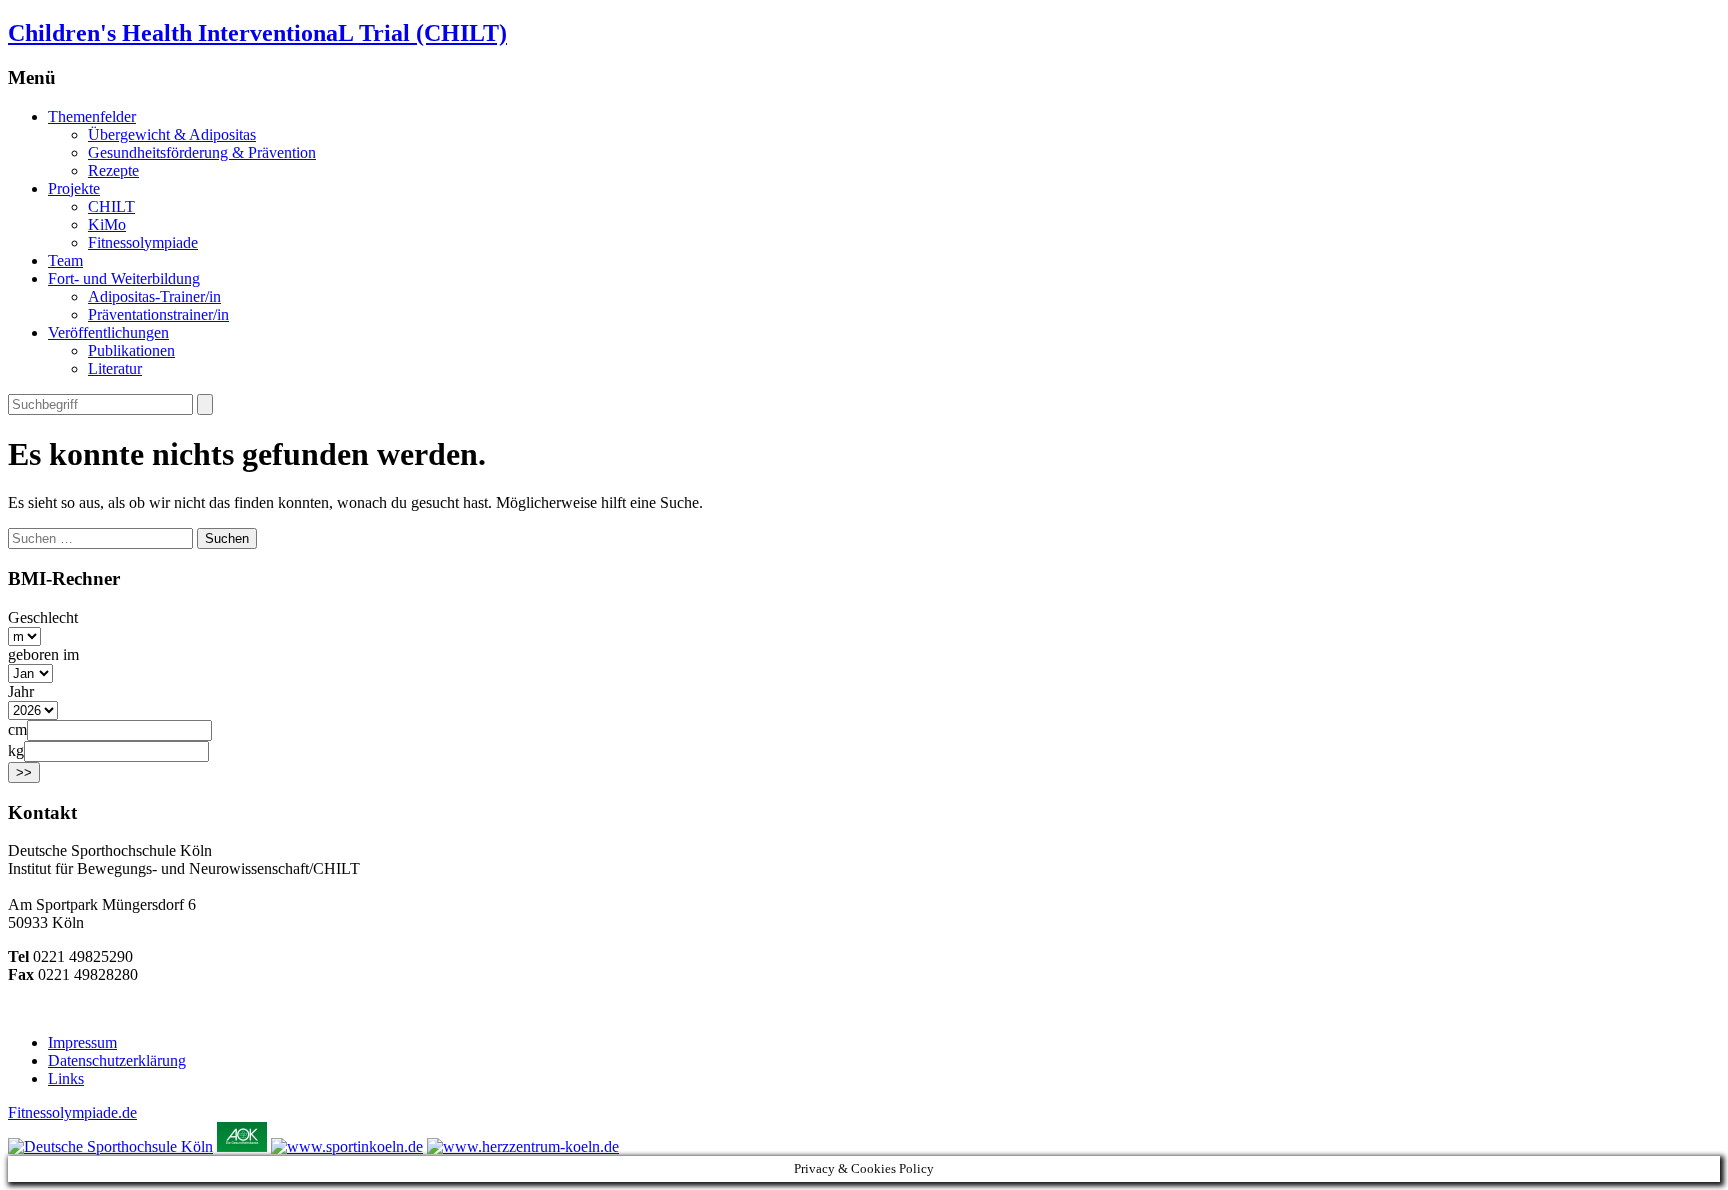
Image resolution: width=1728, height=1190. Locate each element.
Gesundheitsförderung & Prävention (202, 152)
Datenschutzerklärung (117, 1060)
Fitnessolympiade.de (72, 1112)
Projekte (74, 188)
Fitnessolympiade (143, 242)
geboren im (43, 654)
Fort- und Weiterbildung (124, 278)
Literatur (115, 368)
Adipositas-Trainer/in (154, 296)
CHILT (111, 206)
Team (65, 260)
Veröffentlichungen (108, 332)
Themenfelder (92, 116)
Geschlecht (43, 617)
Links (66, 1078)
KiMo (107, 224)
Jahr (21, 691)
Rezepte (113, 170)
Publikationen (131, 350)
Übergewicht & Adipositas (172, 134)
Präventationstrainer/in (158, 314)
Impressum (82, 1042)
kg (16, 750)
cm (17, 729)
